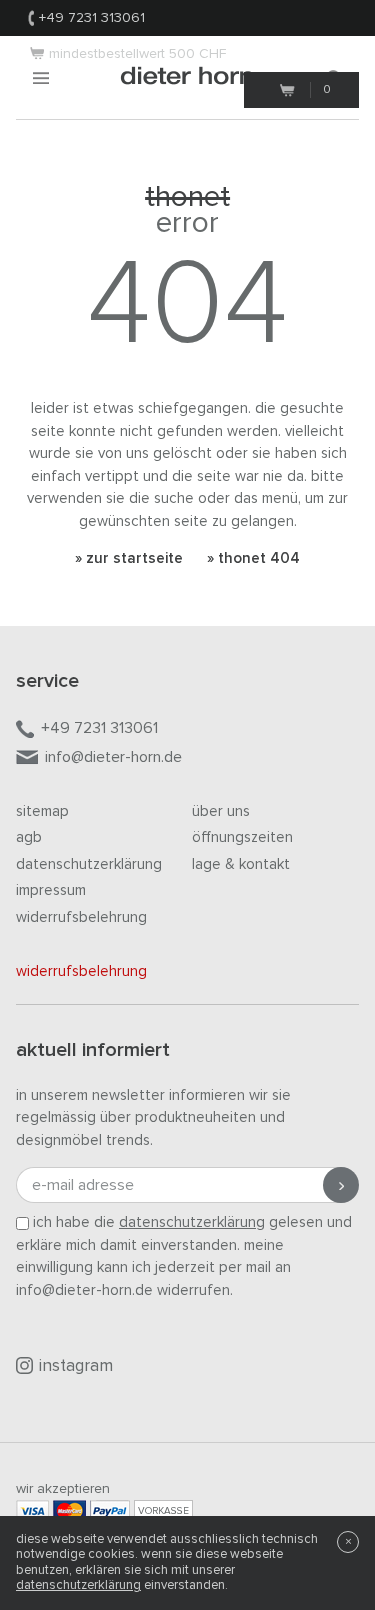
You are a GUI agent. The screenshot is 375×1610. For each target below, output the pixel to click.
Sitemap (42, 811)
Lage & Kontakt (241, 864)
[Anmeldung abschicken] (341, 1185)
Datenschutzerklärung (89, 864)
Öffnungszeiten (242, 837)
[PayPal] (110, 1510)
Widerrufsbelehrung (81, 917)
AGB (29, 837)
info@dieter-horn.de (113, 757)
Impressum (51, 890)
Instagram (76, 1366)
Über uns (221, 811)
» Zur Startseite (129, 558)
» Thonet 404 (253, 558)
